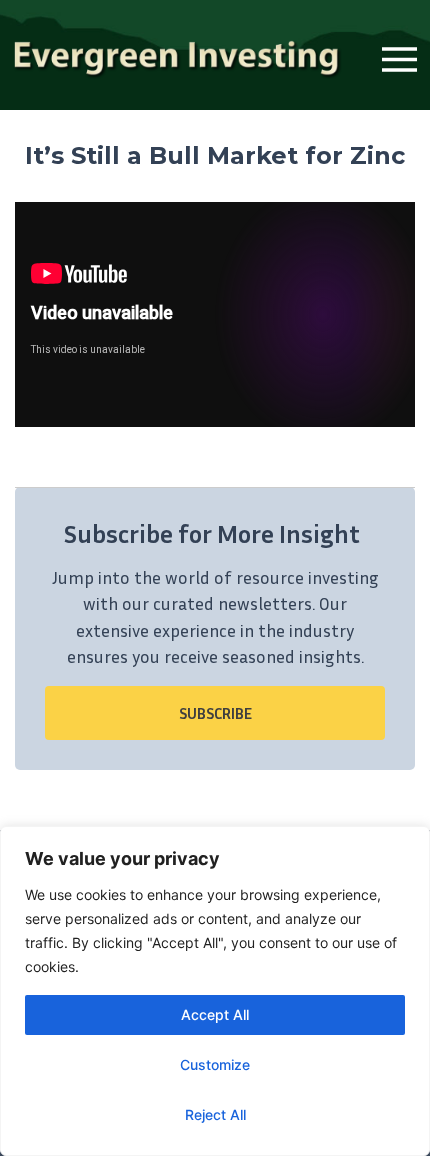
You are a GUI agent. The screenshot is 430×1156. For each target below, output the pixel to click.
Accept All (215, 1014)
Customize (215, 1064)
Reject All (215, 1114)
